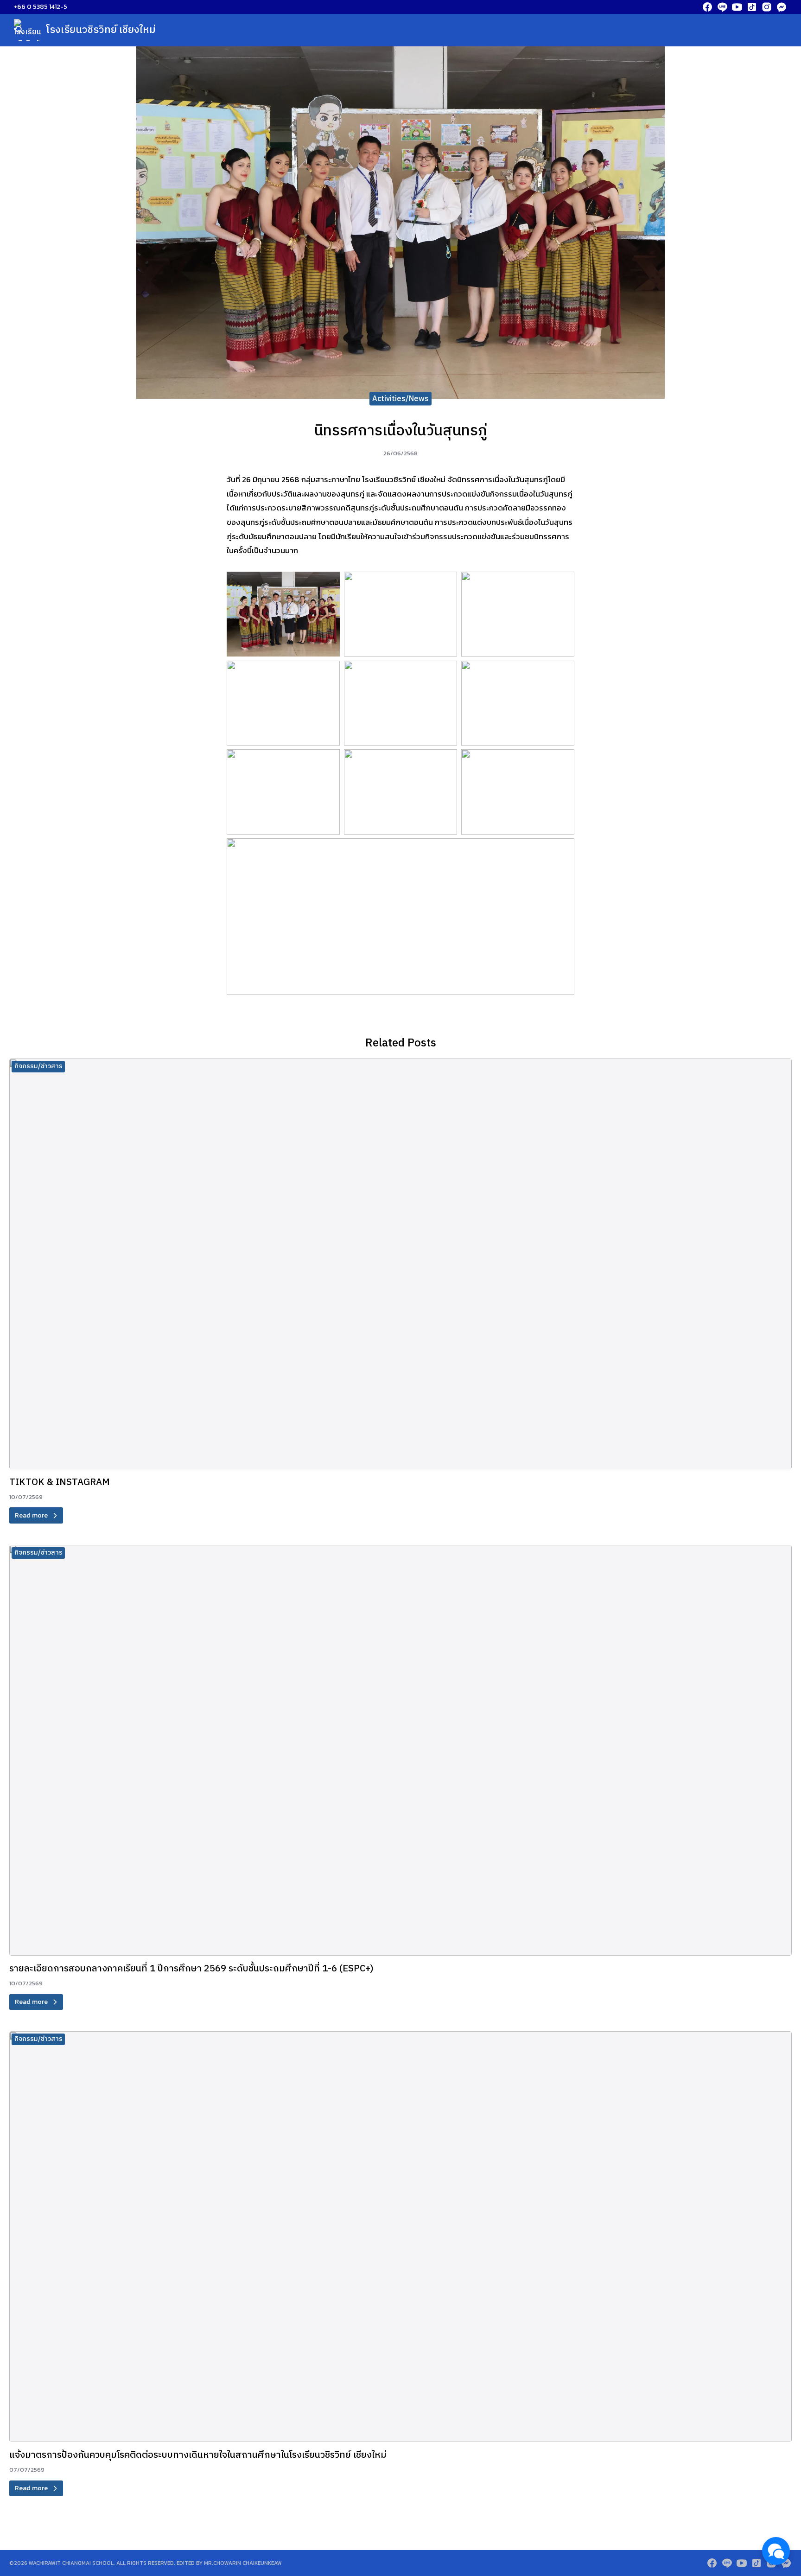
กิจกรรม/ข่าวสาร (38, 1066)
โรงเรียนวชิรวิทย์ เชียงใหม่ (101, 30)
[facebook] (707, 7)
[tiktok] (752, 7)
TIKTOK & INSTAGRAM (60, 1482)
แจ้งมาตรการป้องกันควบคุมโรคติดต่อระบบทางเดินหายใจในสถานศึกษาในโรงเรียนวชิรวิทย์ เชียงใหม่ (198, 2455)
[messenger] (782, 7)
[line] (722, 7)
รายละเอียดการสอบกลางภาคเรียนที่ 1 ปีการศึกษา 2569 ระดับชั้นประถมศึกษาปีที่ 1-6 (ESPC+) (191, 1969)
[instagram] (767, 7)
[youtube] (737, 7)
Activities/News (400, 399)
